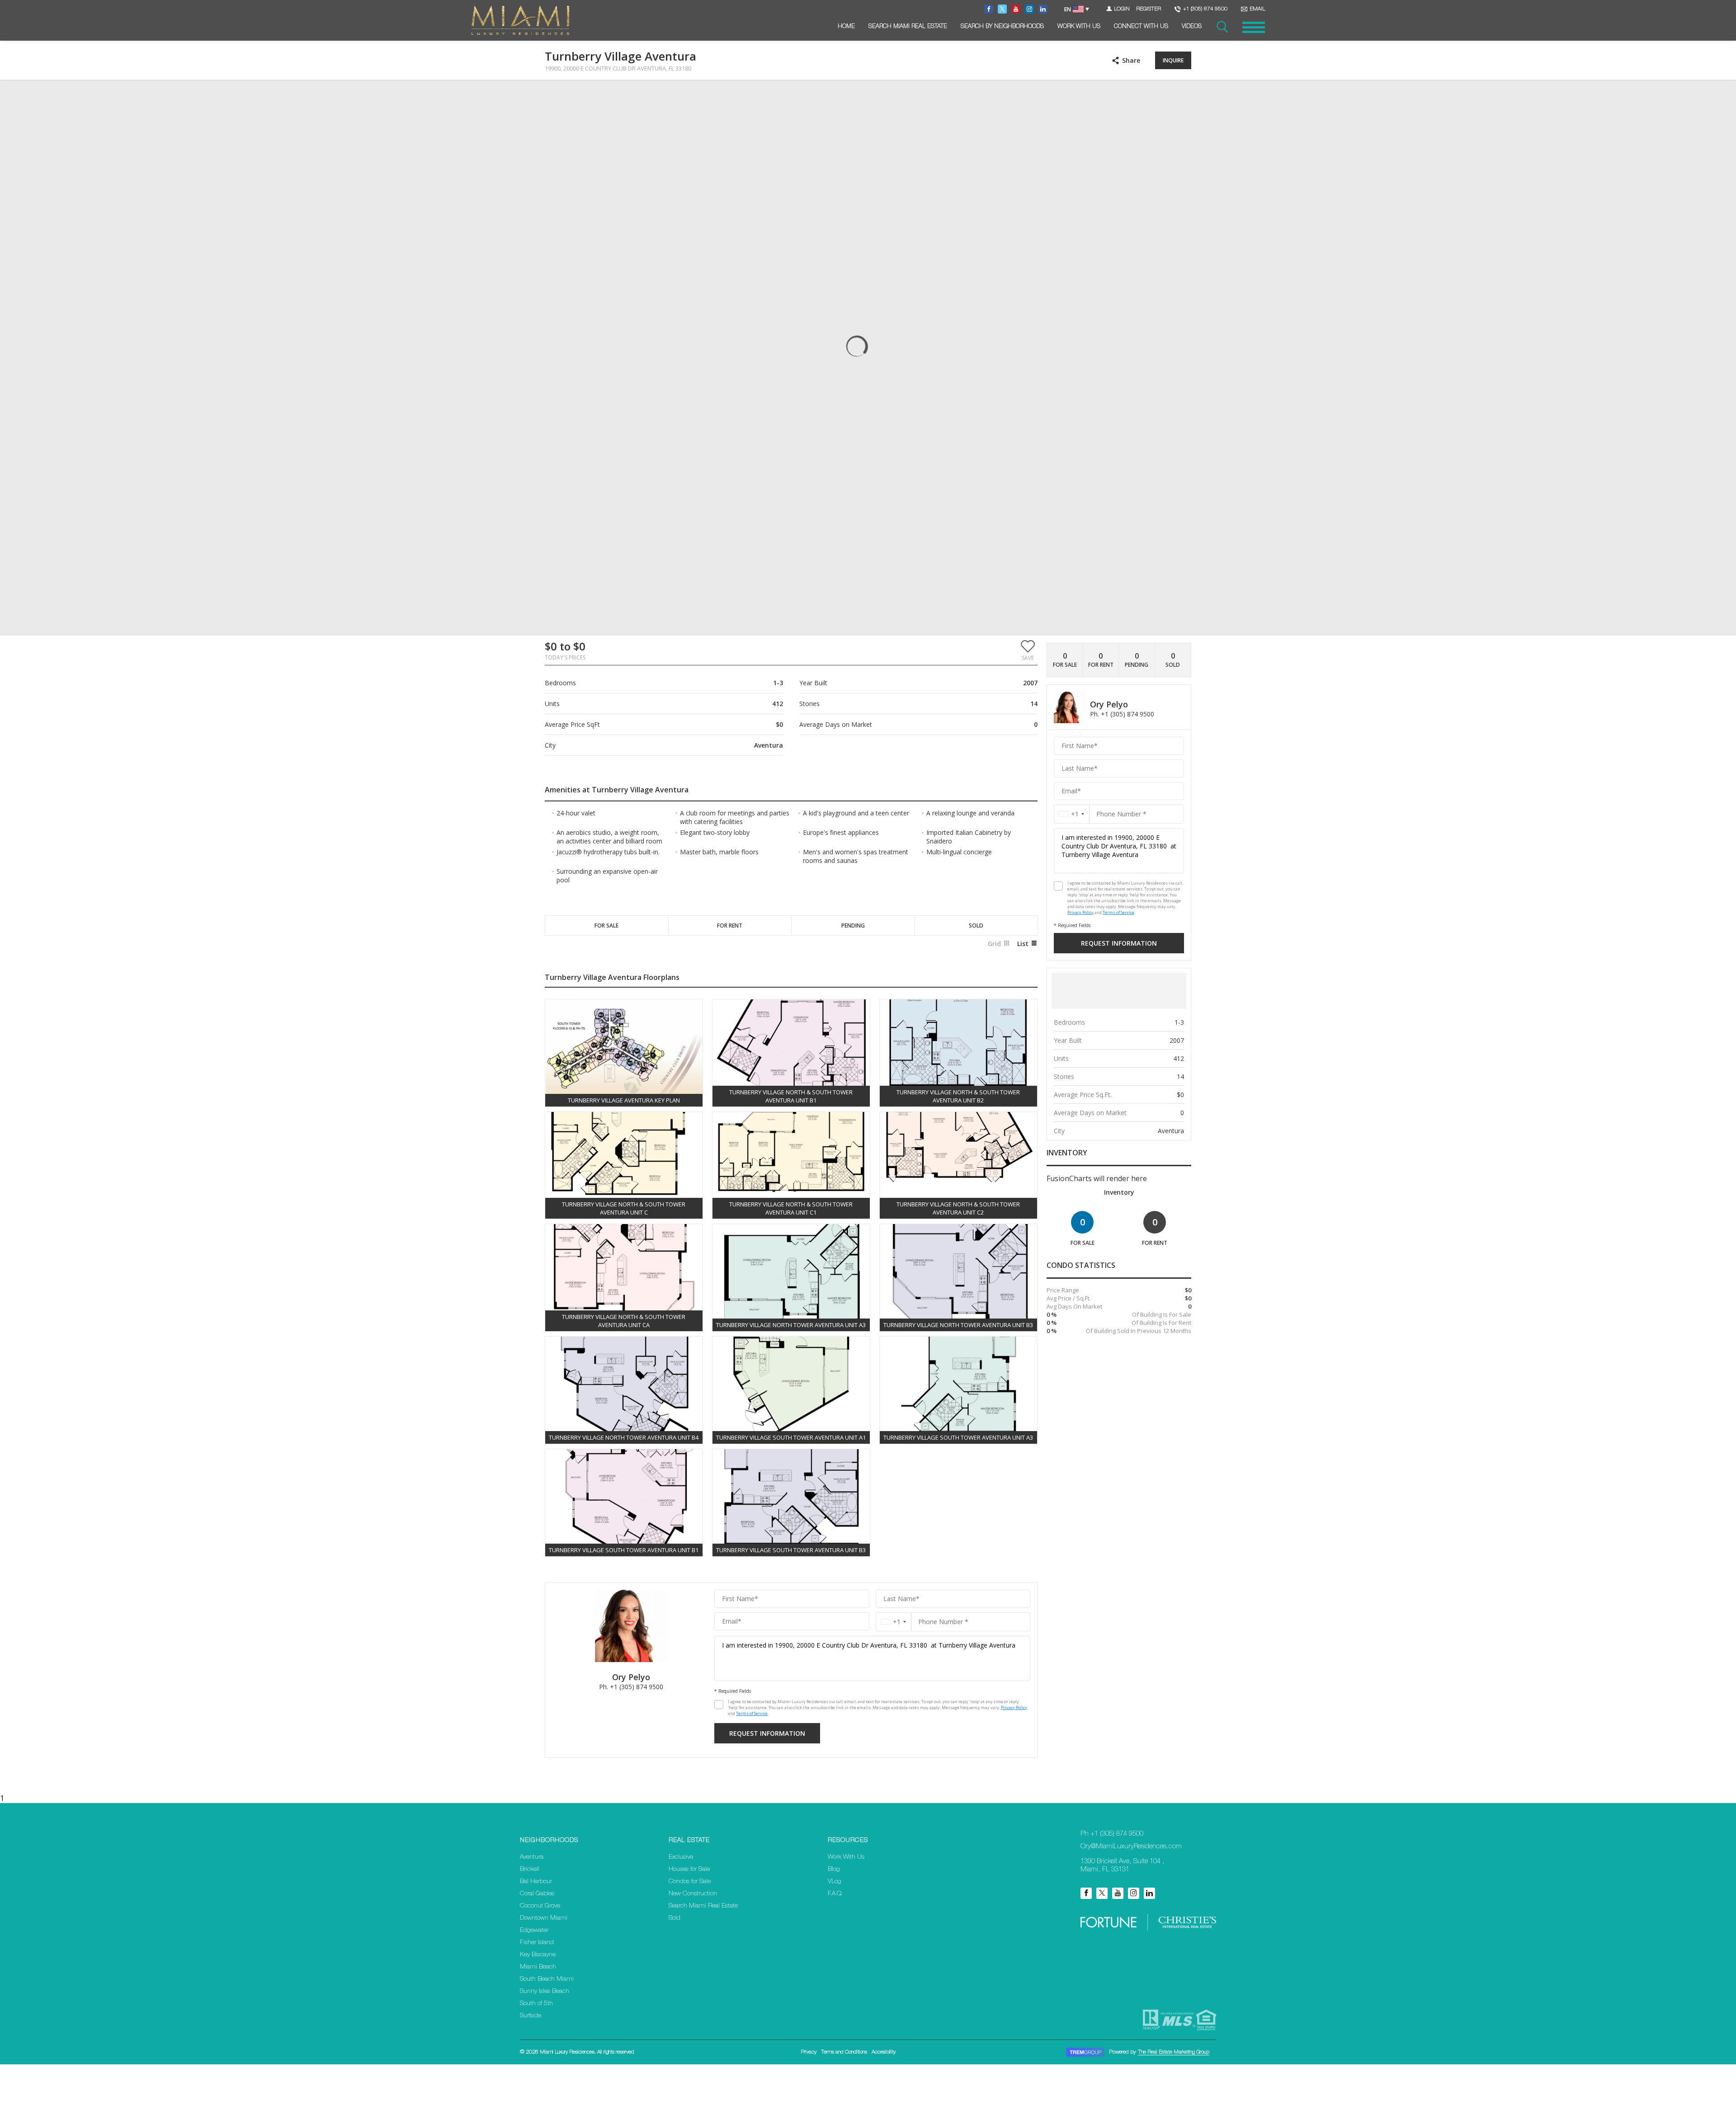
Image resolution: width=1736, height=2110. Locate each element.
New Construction (693, 1894)
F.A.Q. (835, 1894)
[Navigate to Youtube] (1016, 9)
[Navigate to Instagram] (1029, 9)
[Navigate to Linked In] (1043, 9)
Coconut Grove (540, 1906)
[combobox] (894, 1622)
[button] (1028, 650)
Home (846, 27)
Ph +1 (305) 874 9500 (1112, 1834)
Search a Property (1222, 27)
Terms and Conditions (844, 2052)
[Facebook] (1086, 1893)
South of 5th (536, 2004)
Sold (675, 1918)
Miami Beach (538, 1967)
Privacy (809, 2052)
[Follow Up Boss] (719, 1705)
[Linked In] (1149, 1893)
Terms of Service (752, 1713)
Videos (1192, 27)
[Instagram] (1134, 1893)
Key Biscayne (538, 1955)
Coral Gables (537, 1894)
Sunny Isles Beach (545, 1992)
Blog (834, 1870)
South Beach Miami (547, 1979)
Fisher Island (537, 1943)
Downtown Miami (544, 1918)
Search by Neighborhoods (1002, 27)
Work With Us (1079, 27)
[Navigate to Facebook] (989, 9)
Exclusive (681, 1857)
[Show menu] (1254, 27)
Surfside (531, 2016)
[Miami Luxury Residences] (520, 21)
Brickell (530, 1870)
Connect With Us (1141, 27)
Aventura (532, 1857)
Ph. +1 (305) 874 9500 (631, 1687)
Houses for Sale (689, 1870)
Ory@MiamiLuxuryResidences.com (1131, 1847)
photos (563, 94)
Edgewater (534, 1931)
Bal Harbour (536, 1882)
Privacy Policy (1014, 1707)
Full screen (1184, 94)
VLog (835, 1882)
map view (605, 94)
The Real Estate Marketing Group (1174, 2052)
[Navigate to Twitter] (1002, 9)
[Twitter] (1102, 1893)
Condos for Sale (690, 1882)
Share (1131, 60)
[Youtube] (1118, 1893)
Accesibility (884, 2052)
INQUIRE (1173, 60)
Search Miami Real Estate (908, 27)
